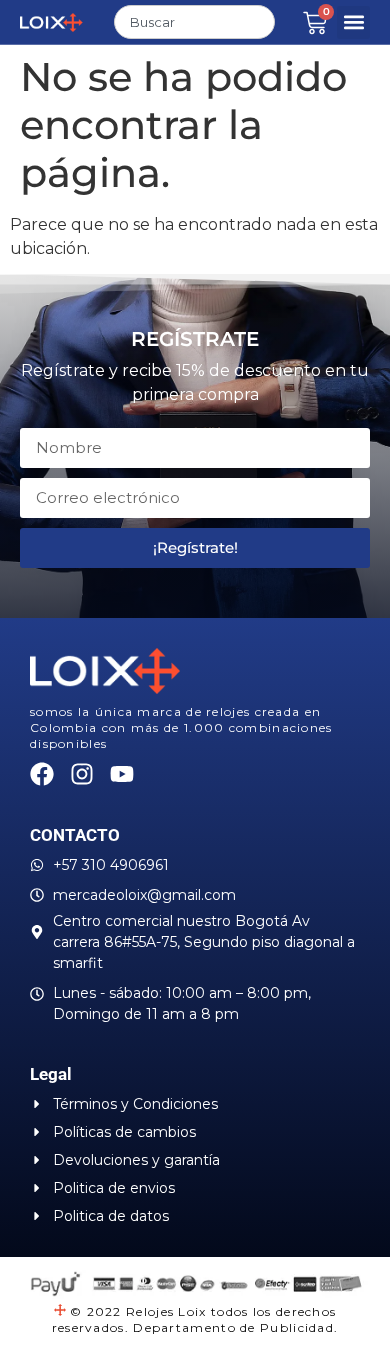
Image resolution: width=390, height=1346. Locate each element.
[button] (353, 22)
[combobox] (194, 22)
